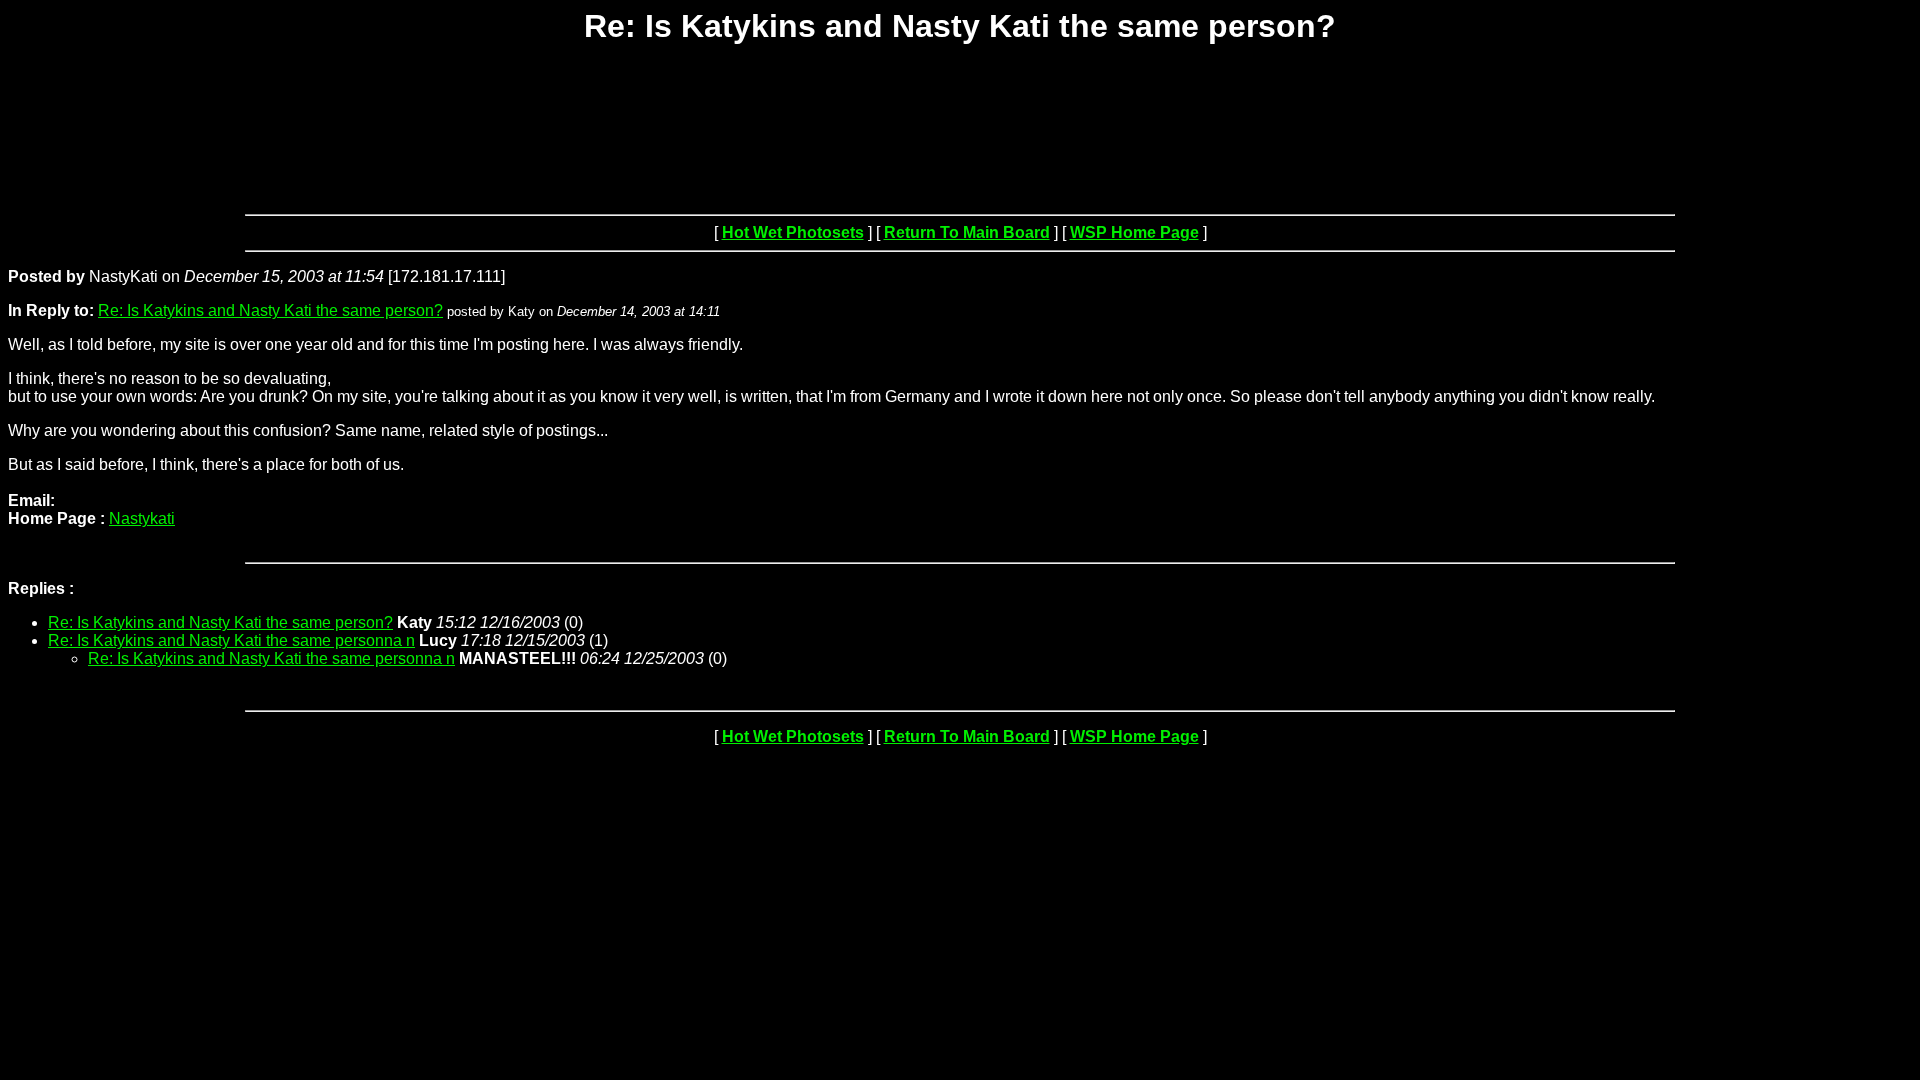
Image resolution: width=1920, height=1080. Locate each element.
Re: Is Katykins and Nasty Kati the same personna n (231, 640)
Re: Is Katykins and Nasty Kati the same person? (270, 310)
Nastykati (142, 518)
